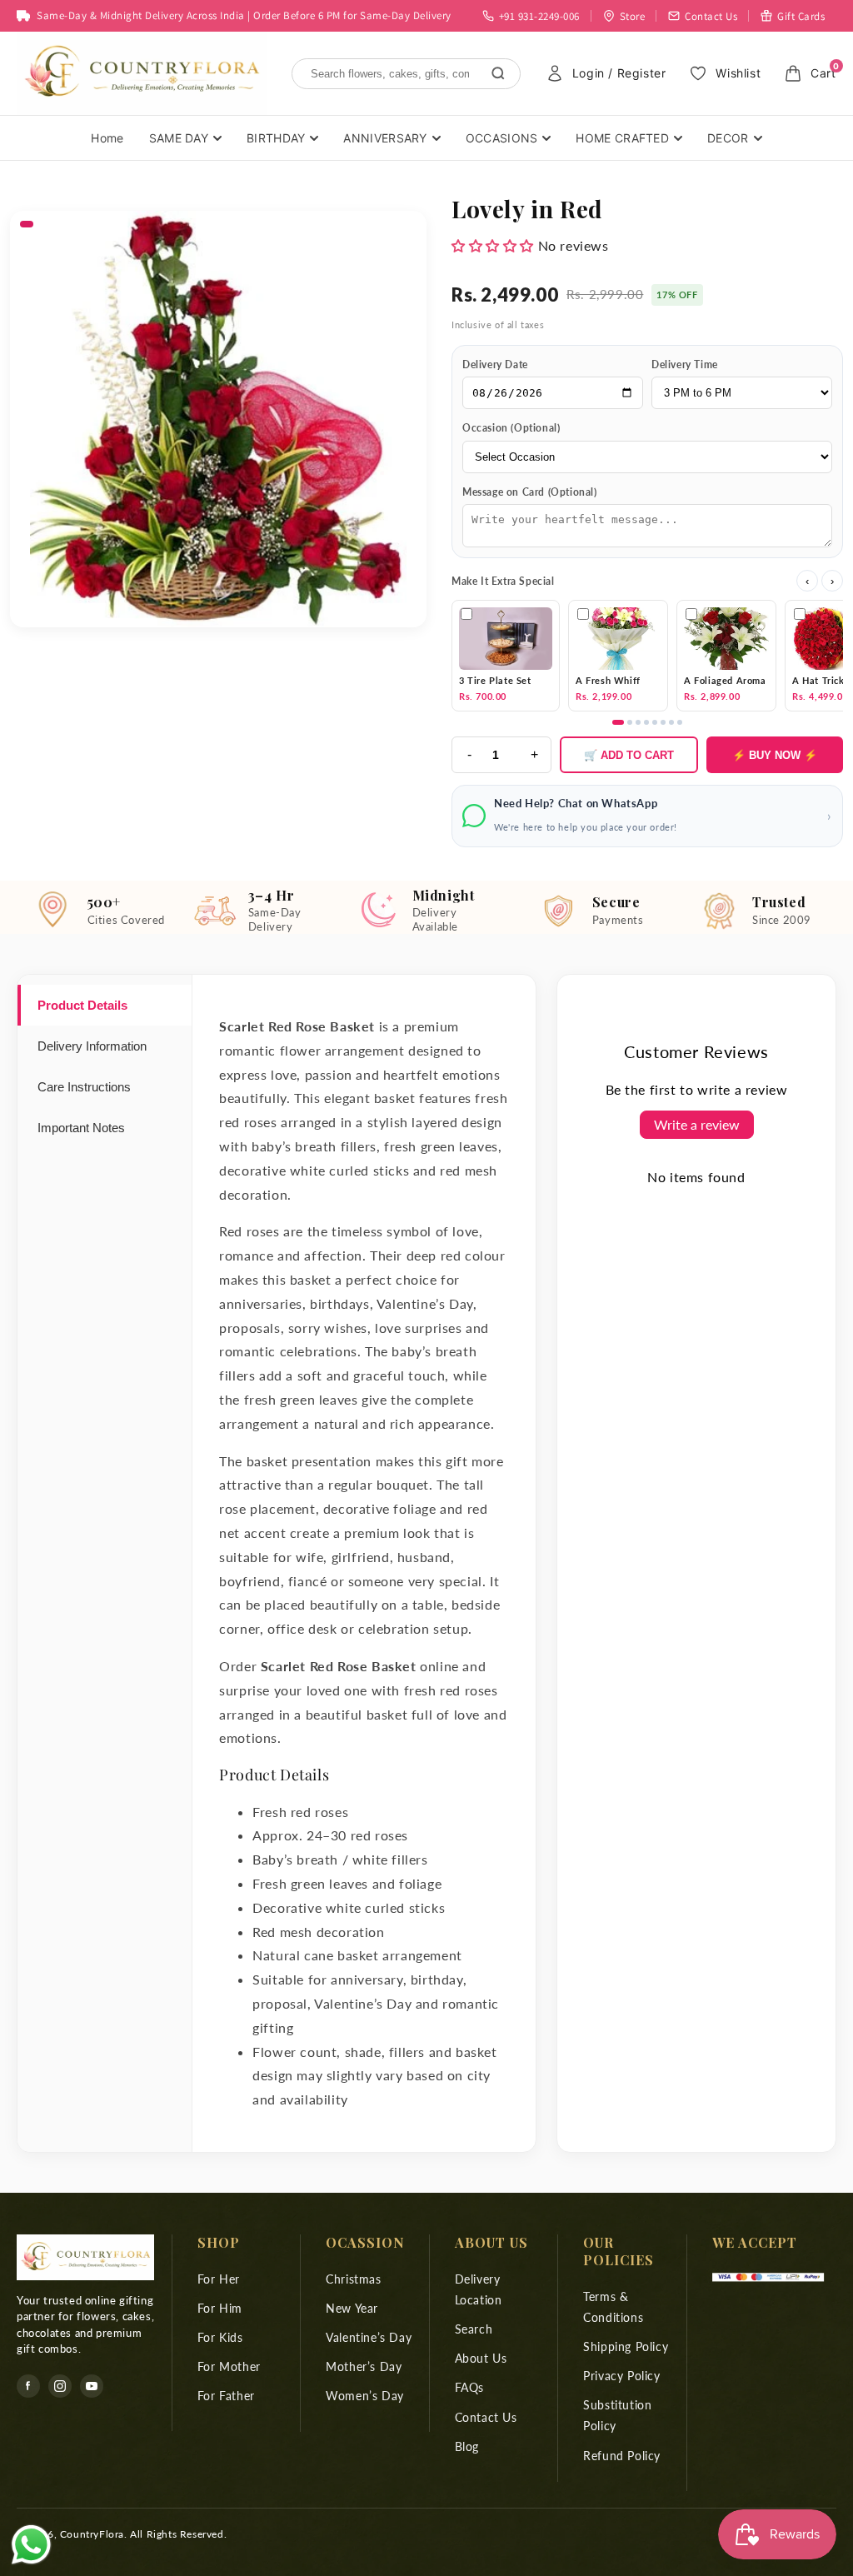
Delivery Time (685, 364)
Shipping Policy (626, 2346)
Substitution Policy (617, 2415)
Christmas (353, 2279)
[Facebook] (28, 2386)
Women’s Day (365, 2396)
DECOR (728, 138)
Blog (467, 2446)
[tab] (105, 1005)
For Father (226, 2396)
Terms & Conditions (613, 2307)
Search (474, 2329)
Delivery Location (479, 2289)
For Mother (229, 2366)
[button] (493, 245)
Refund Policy (622, 2456)
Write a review (697, 1124)
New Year (352, 2308)
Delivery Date (495, 364)
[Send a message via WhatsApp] (31, 2545)
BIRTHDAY (276, 138)
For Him (220, 2308)
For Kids (220, 2337)
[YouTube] (92, 2386)
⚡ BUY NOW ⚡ (775, 755)
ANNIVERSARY (385, 138)
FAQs (469, 2387)
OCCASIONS (502, 138)
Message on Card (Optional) (530, 492)
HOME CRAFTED (622, 138)
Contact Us (486, 2417)
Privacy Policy (621, 2376)
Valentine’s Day (369, 2337)
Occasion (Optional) (511, 428)
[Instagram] (60, 2386)
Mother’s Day (364, 2366)
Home (107, 138)
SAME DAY (179, 138)
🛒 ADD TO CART (629, 755)
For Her (219, 2279)
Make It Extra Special (503, 581)
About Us (481, 2358)
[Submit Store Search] (498, 73)
